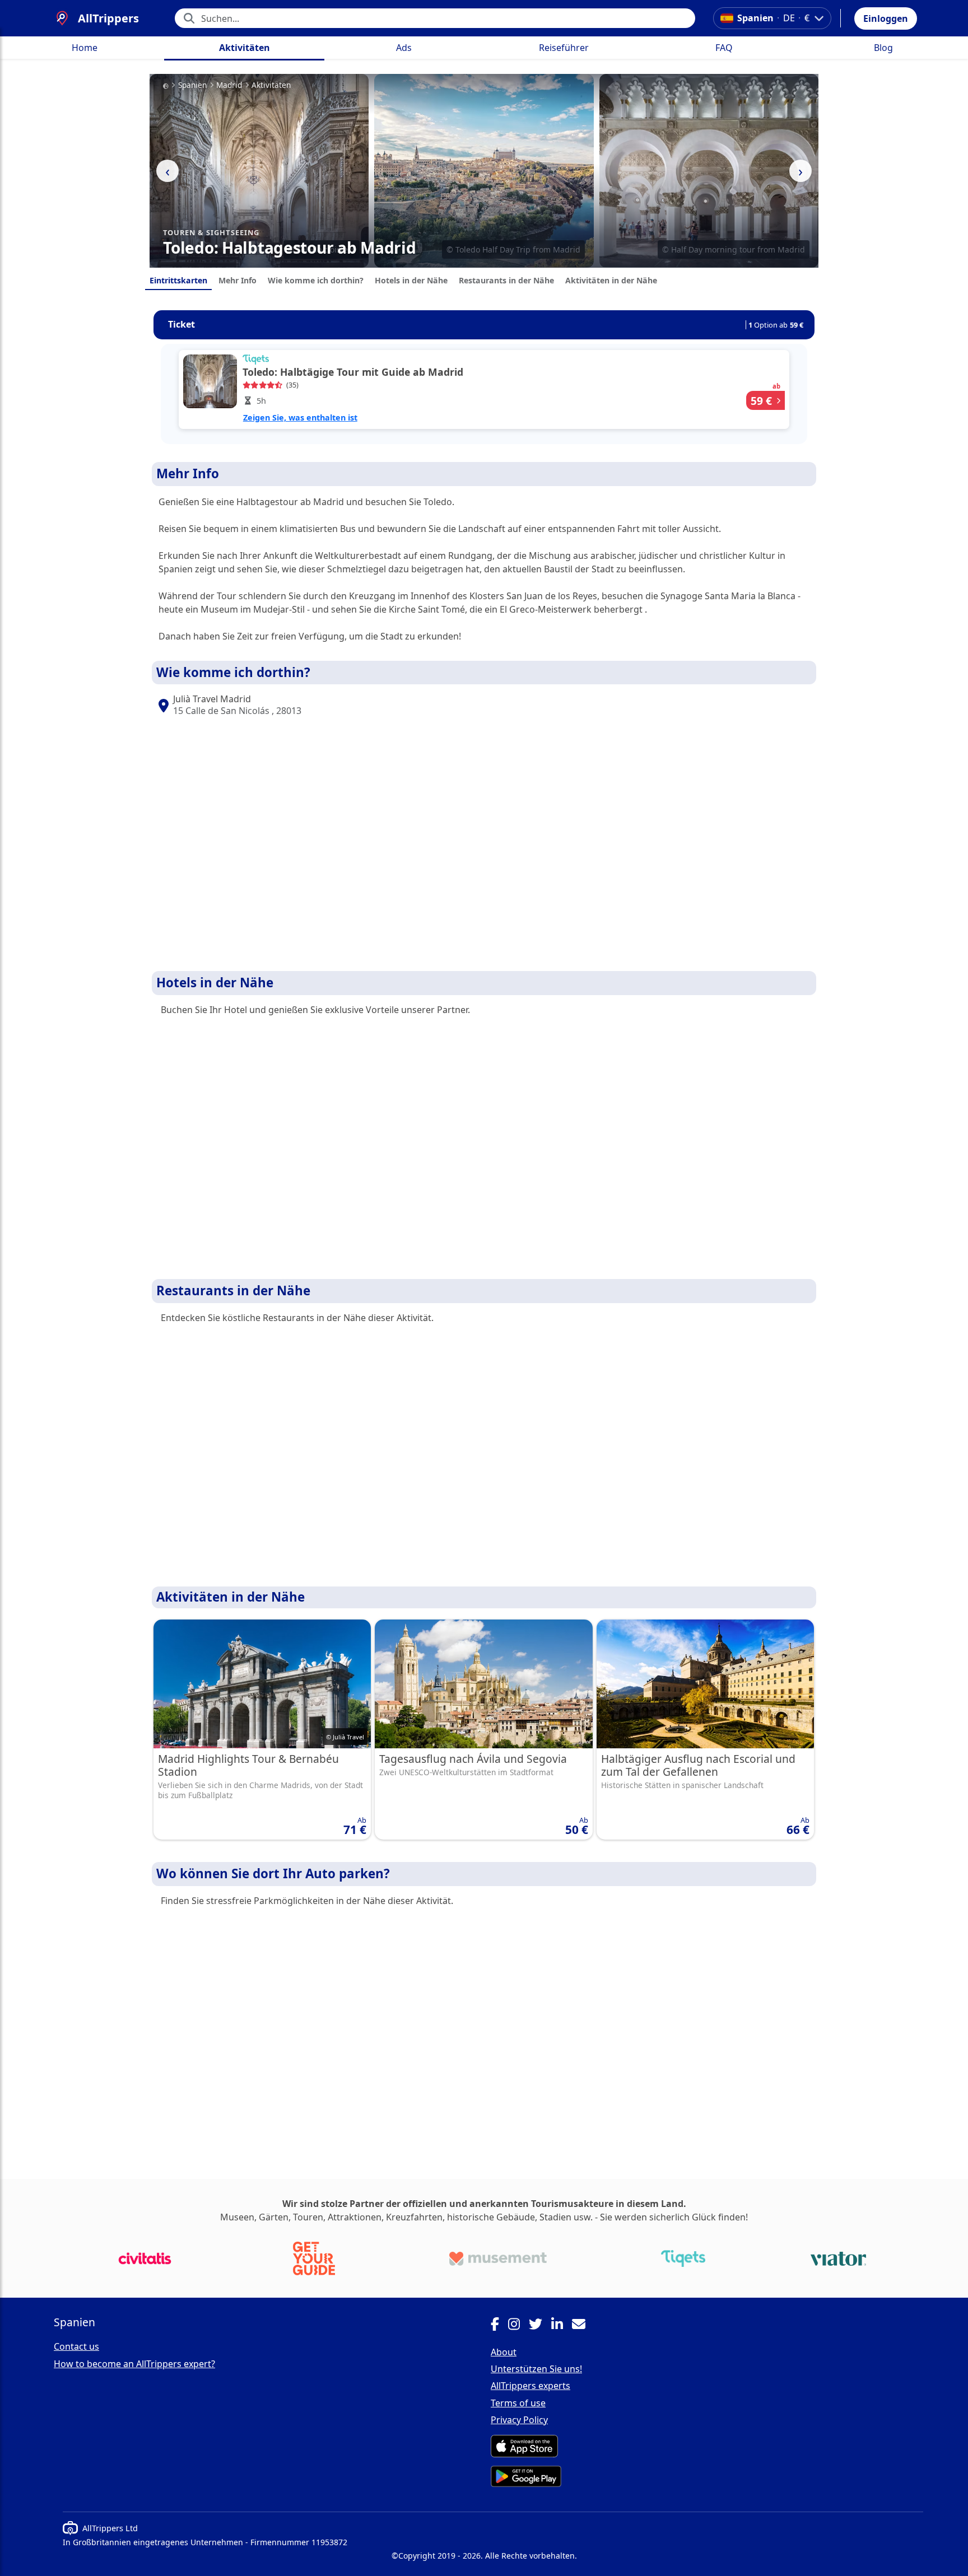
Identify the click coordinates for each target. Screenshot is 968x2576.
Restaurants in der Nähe (506, 280)
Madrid (229, 85)
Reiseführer (564, 48)
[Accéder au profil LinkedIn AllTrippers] (562, 2326)
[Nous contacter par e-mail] (583, 2326)
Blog (883, 48)
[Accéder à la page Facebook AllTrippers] (499, 2326)
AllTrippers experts (530, 2386)
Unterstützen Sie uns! (536, 2369)
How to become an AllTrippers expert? (134, 2364)
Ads (404, 48)
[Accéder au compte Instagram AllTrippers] (518, 2326)
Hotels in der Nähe (411, 280)
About (504, 2352)
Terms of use (518, 2403)
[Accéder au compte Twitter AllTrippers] (540, 2326)
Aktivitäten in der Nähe (611, 280)
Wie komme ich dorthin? (316, 280)
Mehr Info (238, 280)
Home (85, 48)
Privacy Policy (519, 2420)
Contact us (76, 2346)
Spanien (192, 85)
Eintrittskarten (178, 280)
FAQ (724, 48)
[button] (886, 18)
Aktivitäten (245, 48)
